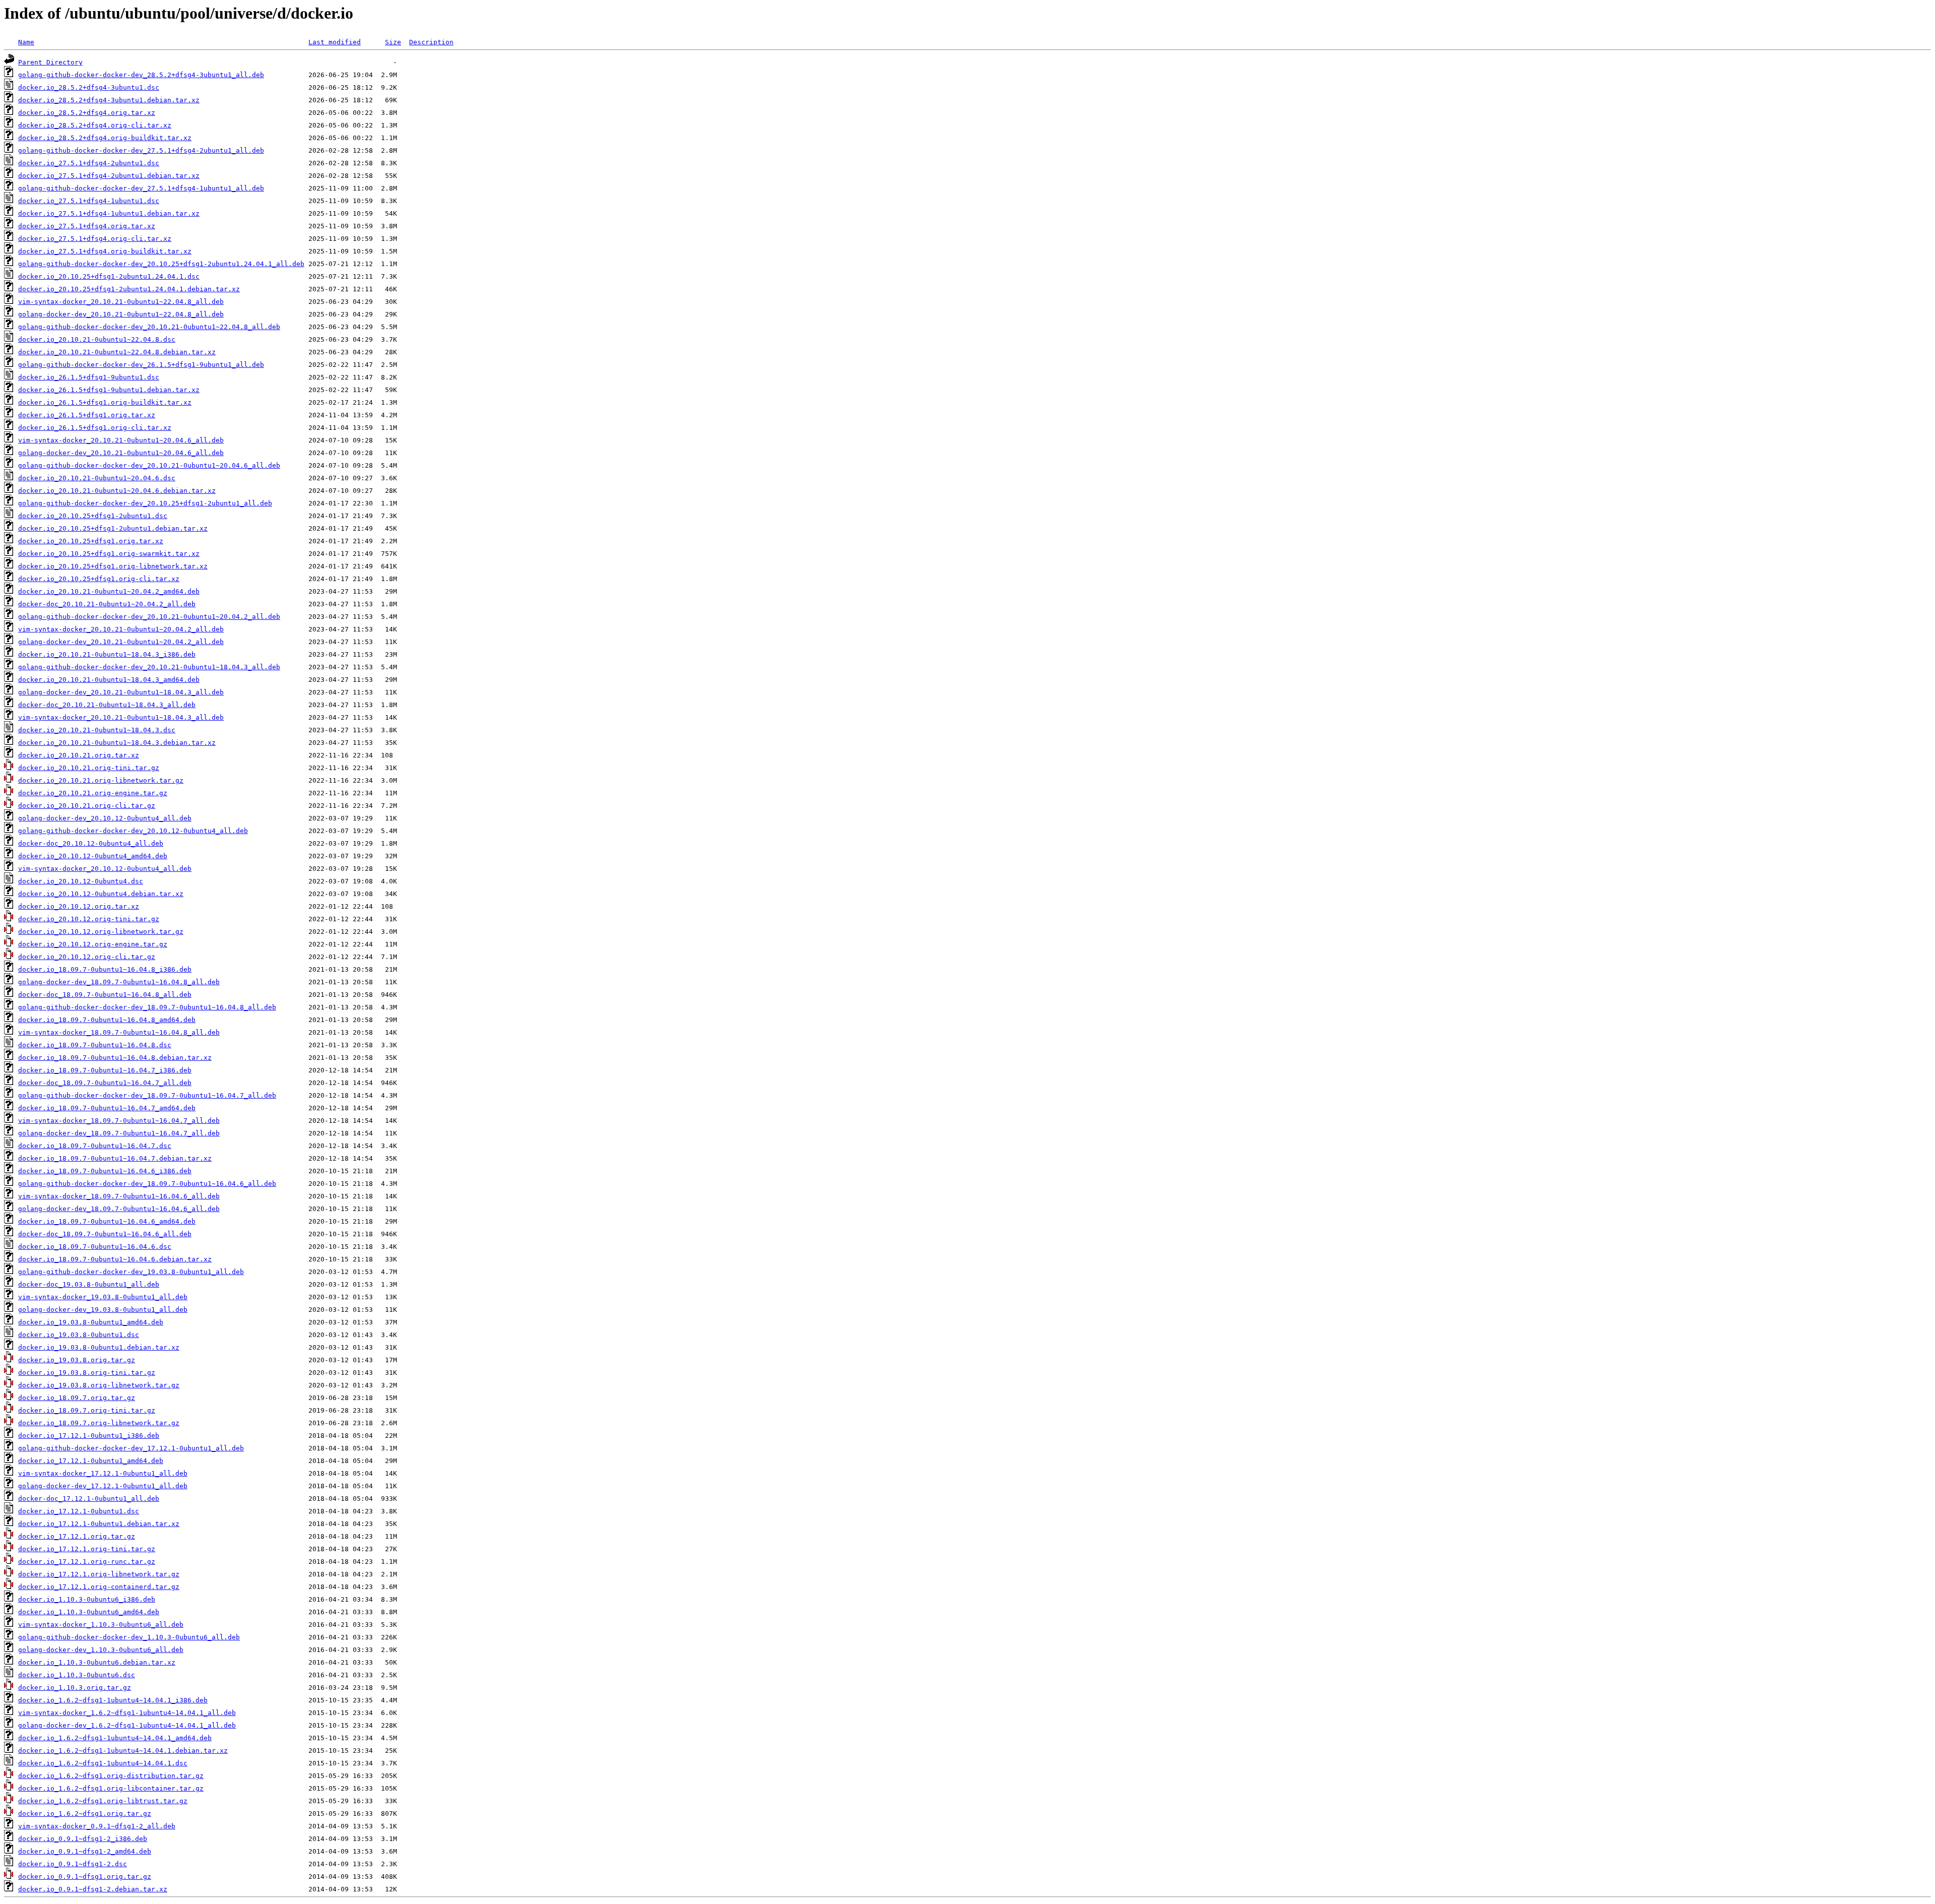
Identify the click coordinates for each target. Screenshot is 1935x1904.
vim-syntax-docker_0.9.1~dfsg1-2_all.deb (97, 1826)
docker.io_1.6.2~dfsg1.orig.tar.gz (85, 1814)
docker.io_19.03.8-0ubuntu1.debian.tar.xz (99, 1347)
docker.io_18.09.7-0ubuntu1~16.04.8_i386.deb (105, 969)
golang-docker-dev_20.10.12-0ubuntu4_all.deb (105, 818)
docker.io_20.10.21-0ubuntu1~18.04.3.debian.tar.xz (117, 743)
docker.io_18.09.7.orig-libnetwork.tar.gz (99, 1423)
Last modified (335, 42)
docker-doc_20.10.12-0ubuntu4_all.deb (91, 843)
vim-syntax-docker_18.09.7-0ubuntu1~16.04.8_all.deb (119, 1032)
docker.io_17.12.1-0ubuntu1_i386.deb (89, 1436)
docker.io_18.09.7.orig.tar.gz (77, 1398)
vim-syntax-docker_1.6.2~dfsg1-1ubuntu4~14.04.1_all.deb (127, 1713)
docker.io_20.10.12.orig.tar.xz (79, 906)
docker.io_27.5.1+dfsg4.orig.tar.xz (87, 226)
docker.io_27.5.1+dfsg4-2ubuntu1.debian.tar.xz (109, 176)
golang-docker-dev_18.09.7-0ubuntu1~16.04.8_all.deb (119, 982)
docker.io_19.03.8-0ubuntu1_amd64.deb (91, 1322)
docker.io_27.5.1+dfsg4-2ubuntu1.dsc (89, 163)
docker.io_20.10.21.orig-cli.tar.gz (87, 806)
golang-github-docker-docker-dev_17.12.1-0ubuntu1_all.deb (131, 1448)
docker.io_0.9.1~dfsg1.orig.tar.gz (85, 1877)
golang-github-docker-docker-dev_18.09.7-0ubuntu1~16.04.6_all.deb (147, 1184)
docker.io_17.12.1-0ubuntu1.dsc (79, 1511)
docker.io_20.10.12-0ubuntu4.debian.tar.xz (101, 894)
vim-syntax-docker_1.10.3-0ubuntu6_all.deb (101, 1625)
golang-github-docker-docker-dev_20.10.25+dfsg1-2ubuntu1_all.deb (145, 503)
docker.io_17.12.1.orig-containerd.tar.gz (99, 1587)
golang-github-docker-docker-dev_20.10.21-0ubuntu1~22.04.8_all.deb (149, 327)
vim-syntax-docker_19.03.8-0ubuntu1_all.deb (103, 1297)
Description (431, 42)
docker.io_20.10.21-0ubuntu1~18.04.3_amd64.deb (109, 680)
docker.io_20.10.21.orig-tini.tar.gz (89, 768)
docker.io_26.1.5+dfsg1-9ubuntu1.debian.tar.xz (109, 390)
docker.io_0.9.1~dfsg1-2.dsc (73, 1864)
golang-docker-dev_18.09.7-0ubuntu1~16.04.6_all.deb (119, 1209)
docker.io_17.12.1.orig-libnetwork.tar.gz (99, 1574)
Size (393, 42)
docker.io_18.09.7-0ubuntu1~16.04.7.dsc (95, 1146)
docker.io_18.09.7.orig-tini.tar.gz (87, 1410)
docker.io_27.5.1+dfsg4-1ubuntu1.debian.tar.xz (109, 213)
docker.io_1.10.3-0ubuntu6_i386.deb (87, 1599)
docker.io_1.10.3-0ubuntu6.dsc (77, 1675)
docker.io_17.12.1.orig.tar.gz (77, 1536)
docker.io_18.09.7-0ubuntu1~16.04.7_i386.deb (105, 1070)
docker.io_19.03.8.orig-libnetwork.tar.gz (99, 1385)
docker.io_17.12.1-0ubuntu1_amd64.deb (91, 1461)
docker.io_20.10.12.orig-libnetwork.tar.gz (101, 932)
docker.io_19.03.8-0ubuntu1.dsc (79, 1335)
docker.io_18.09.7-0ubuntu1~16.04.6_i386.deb (105, 1171)
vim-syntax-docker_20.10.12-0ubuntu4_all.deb (105, 869)
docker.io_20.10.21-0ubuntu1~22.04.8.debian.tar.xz (117, 352)
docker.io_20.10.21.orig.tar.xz (79, 755)
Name (26, 42)
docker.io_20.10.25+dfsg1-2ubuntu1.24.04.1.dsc (109, 276)
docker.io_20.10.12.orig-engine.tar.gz (93, 944)
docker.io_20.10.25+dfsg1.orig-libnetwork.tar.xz (113, 566)
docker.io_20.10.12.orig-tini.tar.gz (89, 919)
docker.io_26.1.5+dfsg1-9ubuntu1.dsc (89, 377)
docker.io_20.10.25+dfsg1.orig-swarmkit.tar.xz (109, 554)
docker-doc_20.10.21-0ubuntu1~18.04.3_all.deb (107, 705)
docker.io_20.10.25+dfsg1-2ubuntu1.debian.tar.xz (113, 528)
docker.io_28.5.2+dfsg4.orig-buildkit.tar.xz (105, 138)
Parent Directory (50, 62)
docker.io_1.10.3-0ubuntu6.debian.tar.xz (97, 1662)
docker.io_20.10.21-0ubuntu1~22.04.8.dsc (97, 339)
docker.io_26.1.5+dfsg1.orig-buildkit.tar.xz (105, 402)
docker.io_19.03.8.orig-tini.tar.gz (87, 1373)
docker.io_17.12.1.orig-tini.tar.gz (87, 1549)
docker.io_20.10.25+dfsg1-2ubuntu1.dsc (93, 516)
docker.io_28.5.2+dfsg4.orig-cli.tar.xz (95, 125)
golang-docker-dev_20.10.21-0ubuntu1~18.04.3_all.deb (121, 692)
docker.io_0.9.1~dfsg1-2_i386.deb (83, 1839)
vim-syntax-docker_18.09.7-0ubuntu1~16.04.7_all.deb (119, 1121)
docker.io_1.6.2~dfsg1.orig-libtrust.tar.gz (103, 1801)
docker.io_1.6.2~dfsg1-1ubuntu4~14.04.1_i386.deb (113, 1700)
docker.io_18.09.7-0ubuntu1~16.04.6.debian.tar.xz (115, 1259)
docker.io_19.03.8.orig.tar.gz (77, 1360)
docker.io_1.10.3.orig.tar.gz (75, 1688)
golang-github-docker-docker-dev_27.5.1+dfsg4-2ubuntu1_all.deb (141, 150)
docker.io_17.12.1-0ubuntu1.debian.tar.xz (99, 1524)
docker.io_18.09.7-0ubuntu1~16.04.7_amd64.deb (107, 1108)
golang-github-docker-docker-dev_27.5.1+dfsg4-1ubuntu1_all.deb (141, 188)
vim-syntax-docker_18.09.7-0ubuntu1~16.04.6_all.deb (119, 1196)
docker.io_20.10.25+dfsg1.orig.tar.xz (91, 541)
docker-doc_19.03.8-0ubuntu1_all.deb (89, 1284)
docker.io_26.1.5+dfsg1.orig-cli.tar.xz (95, 428)
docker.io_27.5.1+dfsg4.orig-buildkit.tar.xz (105, 251)
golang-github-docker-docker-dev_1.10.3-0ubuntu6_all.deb (129, 1637)
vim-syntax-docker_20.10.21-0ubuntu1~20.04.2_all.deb (121, 629)
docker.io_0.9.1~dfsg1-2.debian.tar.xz (93, 1889)
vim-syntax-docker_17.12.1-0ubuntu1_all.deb (103, 1473)
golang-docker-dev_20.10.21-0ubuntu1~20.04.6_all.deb (121, 453)
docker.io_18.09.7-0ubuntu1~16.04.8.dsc (95, 1045)
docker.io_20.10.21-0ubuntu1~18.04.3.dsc (97, 730)
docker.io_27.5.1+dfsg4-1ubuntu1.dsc (89, 201)
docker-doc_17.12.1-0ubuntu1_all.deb (89, 1499)
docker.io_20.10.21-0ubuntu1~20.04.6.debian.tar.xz (117, 491)
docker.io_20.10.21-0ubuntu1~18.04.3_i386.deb (107, 654)
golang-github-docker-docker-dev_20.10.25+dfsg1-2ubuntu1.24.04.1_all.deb (161, 264)
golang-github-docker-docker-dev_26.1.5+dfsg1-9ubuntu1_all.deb (141, 365)
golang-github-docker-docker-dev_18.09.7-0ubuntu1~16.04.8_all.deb (147, 1007)
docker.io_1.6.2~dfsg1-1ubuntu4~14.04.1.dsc (103, 1763)
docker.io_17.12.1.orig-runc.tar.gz (87, 1562)
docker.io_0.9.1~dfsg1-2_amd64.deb (85, 1851)
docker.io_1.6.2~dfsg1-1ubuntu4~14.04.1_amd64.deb (115, 1738)
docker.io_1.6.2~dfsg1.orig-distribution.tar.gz (111, 1776)
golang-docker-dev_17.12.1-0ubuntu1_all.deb (103, 1486)
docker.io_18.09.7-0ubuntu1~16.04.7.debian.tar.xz (115, 1158)
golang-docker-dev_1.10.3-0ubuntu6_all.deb (101, 1650)
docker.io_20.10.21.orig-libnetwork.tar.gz (101, 780)
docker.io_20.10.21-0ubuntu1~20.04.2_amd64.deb (109, 591)
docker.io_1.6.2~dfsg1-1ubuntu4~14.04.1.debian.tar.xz (123, 1751)
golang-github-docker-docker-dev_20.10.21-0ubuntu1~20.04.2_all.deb (149, 617)
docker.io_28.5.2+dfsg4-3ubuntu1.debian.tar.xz (109, 100)
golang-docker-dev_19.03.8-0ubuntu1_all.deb (103, 1310)
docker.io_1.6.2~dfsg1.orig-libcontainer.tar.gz (111, 1788)
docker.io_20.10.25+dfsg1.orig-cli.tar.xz (99, 579)
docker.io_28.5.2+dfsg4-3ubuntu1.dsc (89, 87)
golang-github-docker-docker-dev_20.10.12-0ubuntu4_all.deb (133, 831)
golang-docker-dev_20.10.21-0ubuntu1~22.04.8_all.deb (121, 314)
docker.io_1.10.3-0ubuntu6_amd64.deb (89, 1612)
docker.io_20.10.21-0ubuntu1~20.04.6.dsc (97, 478)
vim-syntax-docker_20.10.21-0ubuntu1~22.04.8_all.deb (121, 302)
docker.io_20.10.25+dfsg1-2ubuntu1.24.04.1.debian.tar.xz (129, 289)
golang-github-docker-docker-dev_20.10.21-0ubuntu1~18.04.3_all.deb (149, 667)
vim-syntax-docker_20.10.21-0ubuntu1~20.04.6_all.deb (121, 440)
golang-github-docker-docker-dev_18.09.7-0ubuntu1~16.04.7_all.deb (147, 1095)
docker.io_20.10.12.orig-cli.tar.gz (87, 957)
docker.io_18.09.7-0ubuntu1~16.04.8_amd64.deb (107, 1020)
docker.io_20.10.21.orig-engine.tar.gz (93, 793)
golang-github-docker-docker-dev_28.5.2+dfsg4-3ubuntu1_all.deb (141, 75)
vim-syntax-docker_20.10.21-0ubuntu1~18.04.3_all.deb (121, 717)
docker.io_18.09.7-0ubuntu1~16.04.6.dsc (95, 1247)
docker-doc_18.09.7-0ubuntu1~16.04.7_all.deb (105, 1083)
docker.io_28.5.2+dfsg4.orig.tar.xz (87, 113)
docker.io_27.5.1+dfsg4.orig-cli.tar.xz (95, 239)
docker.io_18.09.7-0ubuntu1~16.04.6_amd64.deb (107, 1221)
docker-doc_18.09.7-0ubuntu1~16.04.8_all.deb (105, 995)
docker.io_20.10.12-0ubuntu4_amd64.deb (93, 856)
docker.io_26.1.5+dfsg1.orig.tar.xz (87, 415)
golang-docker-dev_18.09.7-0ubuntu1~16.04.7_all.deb (119, 1133)
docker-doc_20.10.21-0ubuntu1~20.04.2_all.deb (107, 604)
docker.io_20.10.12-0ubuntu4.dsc (81, 881)
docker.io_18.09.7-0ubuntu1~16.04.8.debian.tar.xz (115, 1058)
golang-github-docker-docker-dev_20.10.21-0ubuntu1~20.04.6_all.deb (149, 465)
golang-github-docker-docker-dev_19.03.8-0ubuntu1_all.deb (131, 1272)
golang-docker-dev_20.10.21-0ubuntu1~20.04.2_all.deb (121, 642)
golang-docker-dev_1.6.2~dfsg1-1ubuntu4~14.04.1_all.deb (127, 1725)
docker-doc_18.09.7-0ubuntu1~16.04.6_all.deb (105, 1234)
